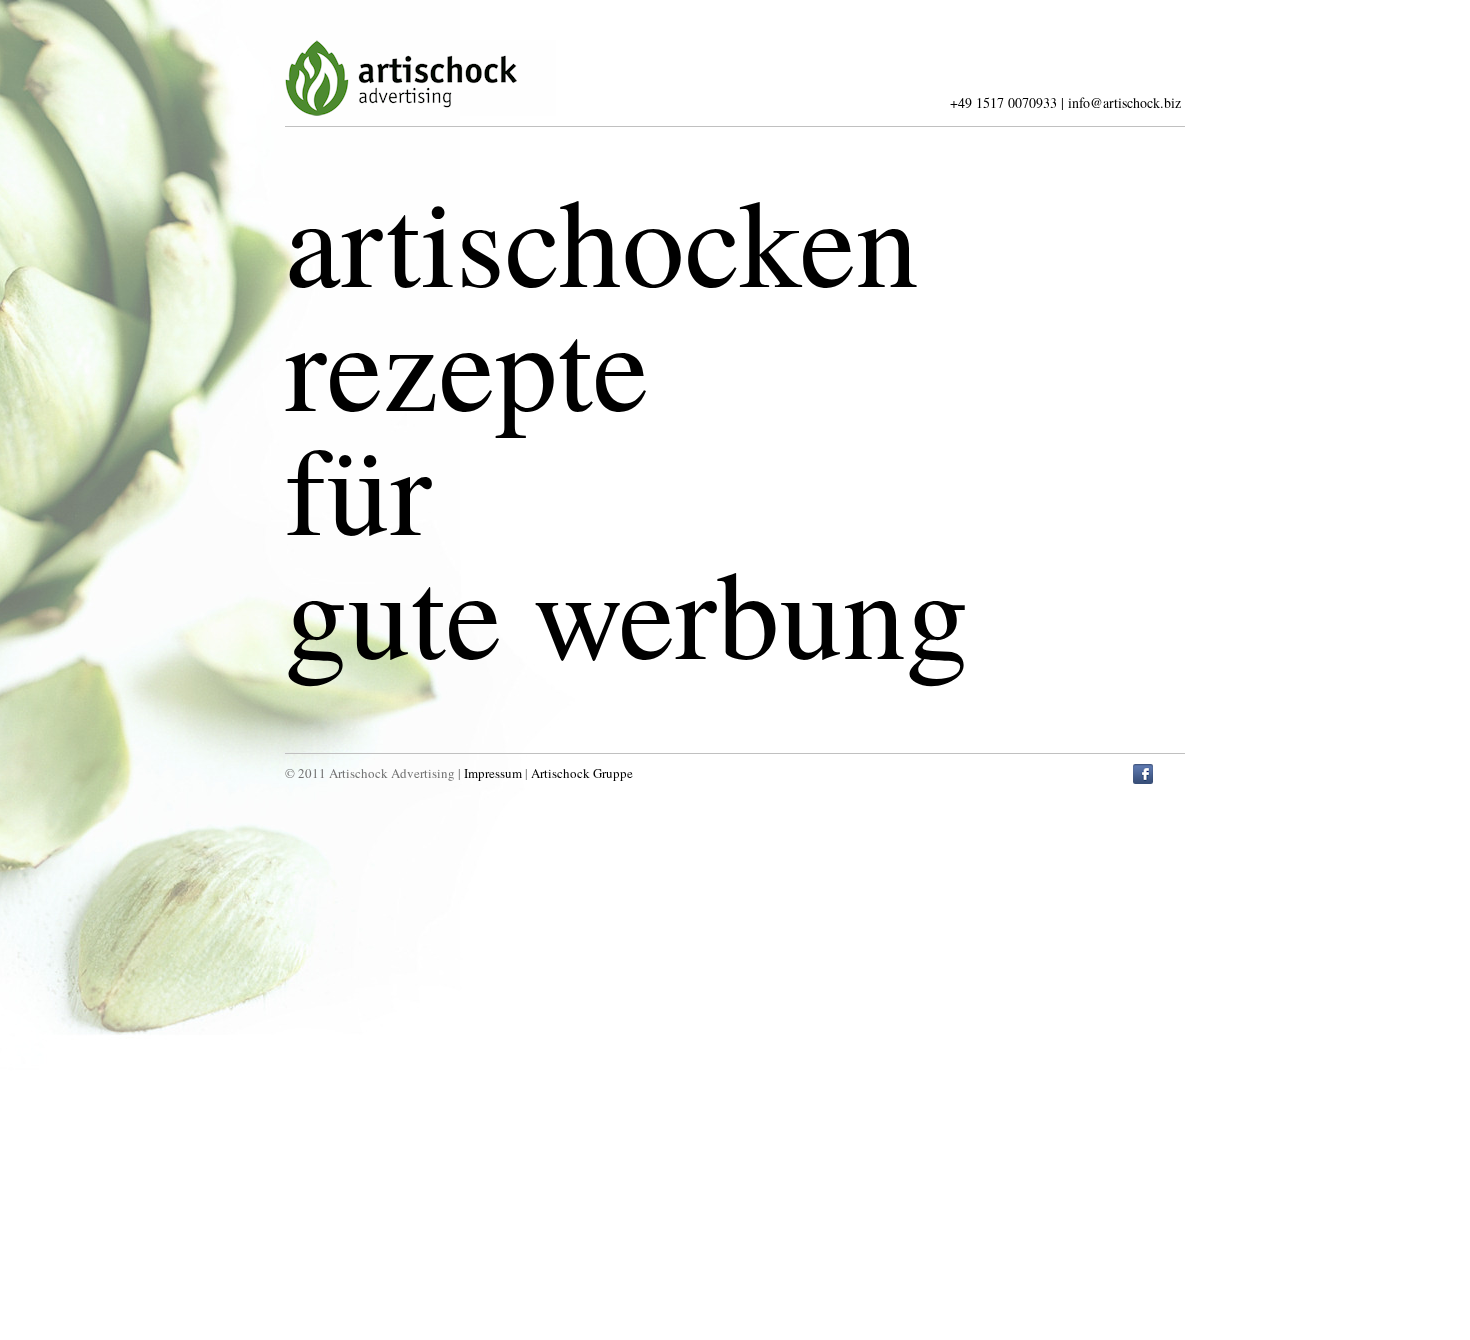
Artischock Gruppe (582, 773)
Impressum (493, 773)
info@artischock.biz (1124, 102)
